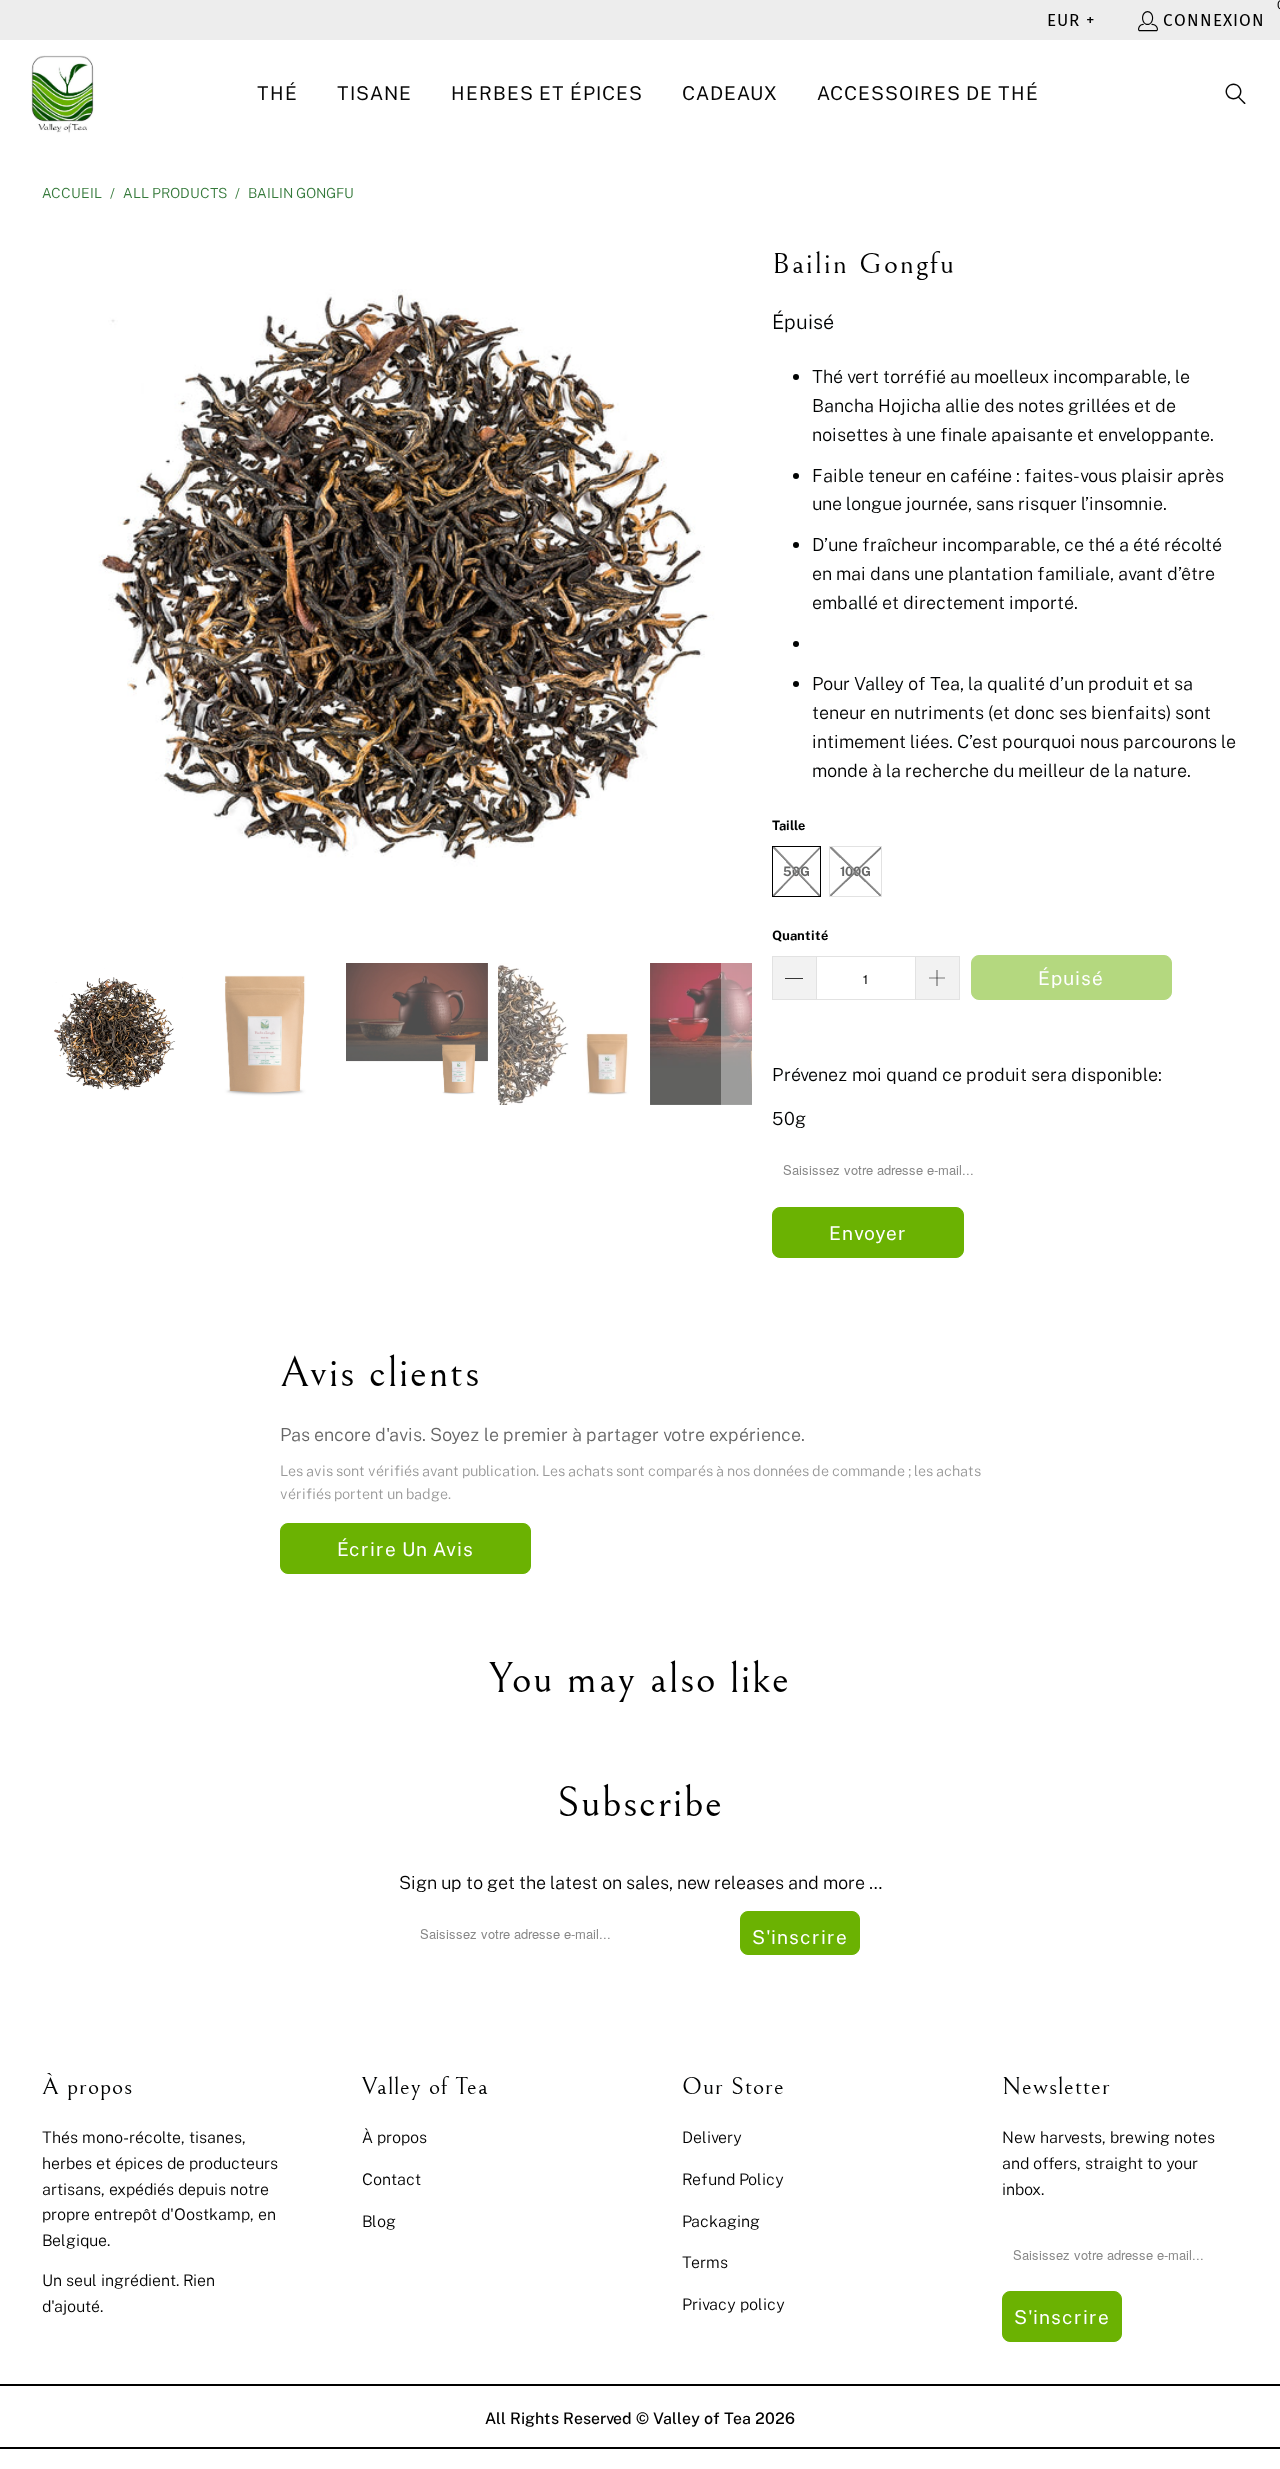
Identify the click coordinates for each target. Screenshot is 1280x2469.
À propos (394, 2137)
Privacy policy (733, 2304)
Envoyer (868, 1232)
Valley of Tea (702, 2418)
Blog (379, 2221)
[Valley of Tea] (62, 94)
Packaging (721, 2221)
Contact (391, 2179)
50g (796, 871)
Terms (705, 2262)
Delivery (712, 2137)
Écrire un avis (405, 1548)
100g (855, 871)
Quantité (800, 935)
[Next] (737, 578)
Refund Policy (733, 2179)
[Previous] (57, 578)
